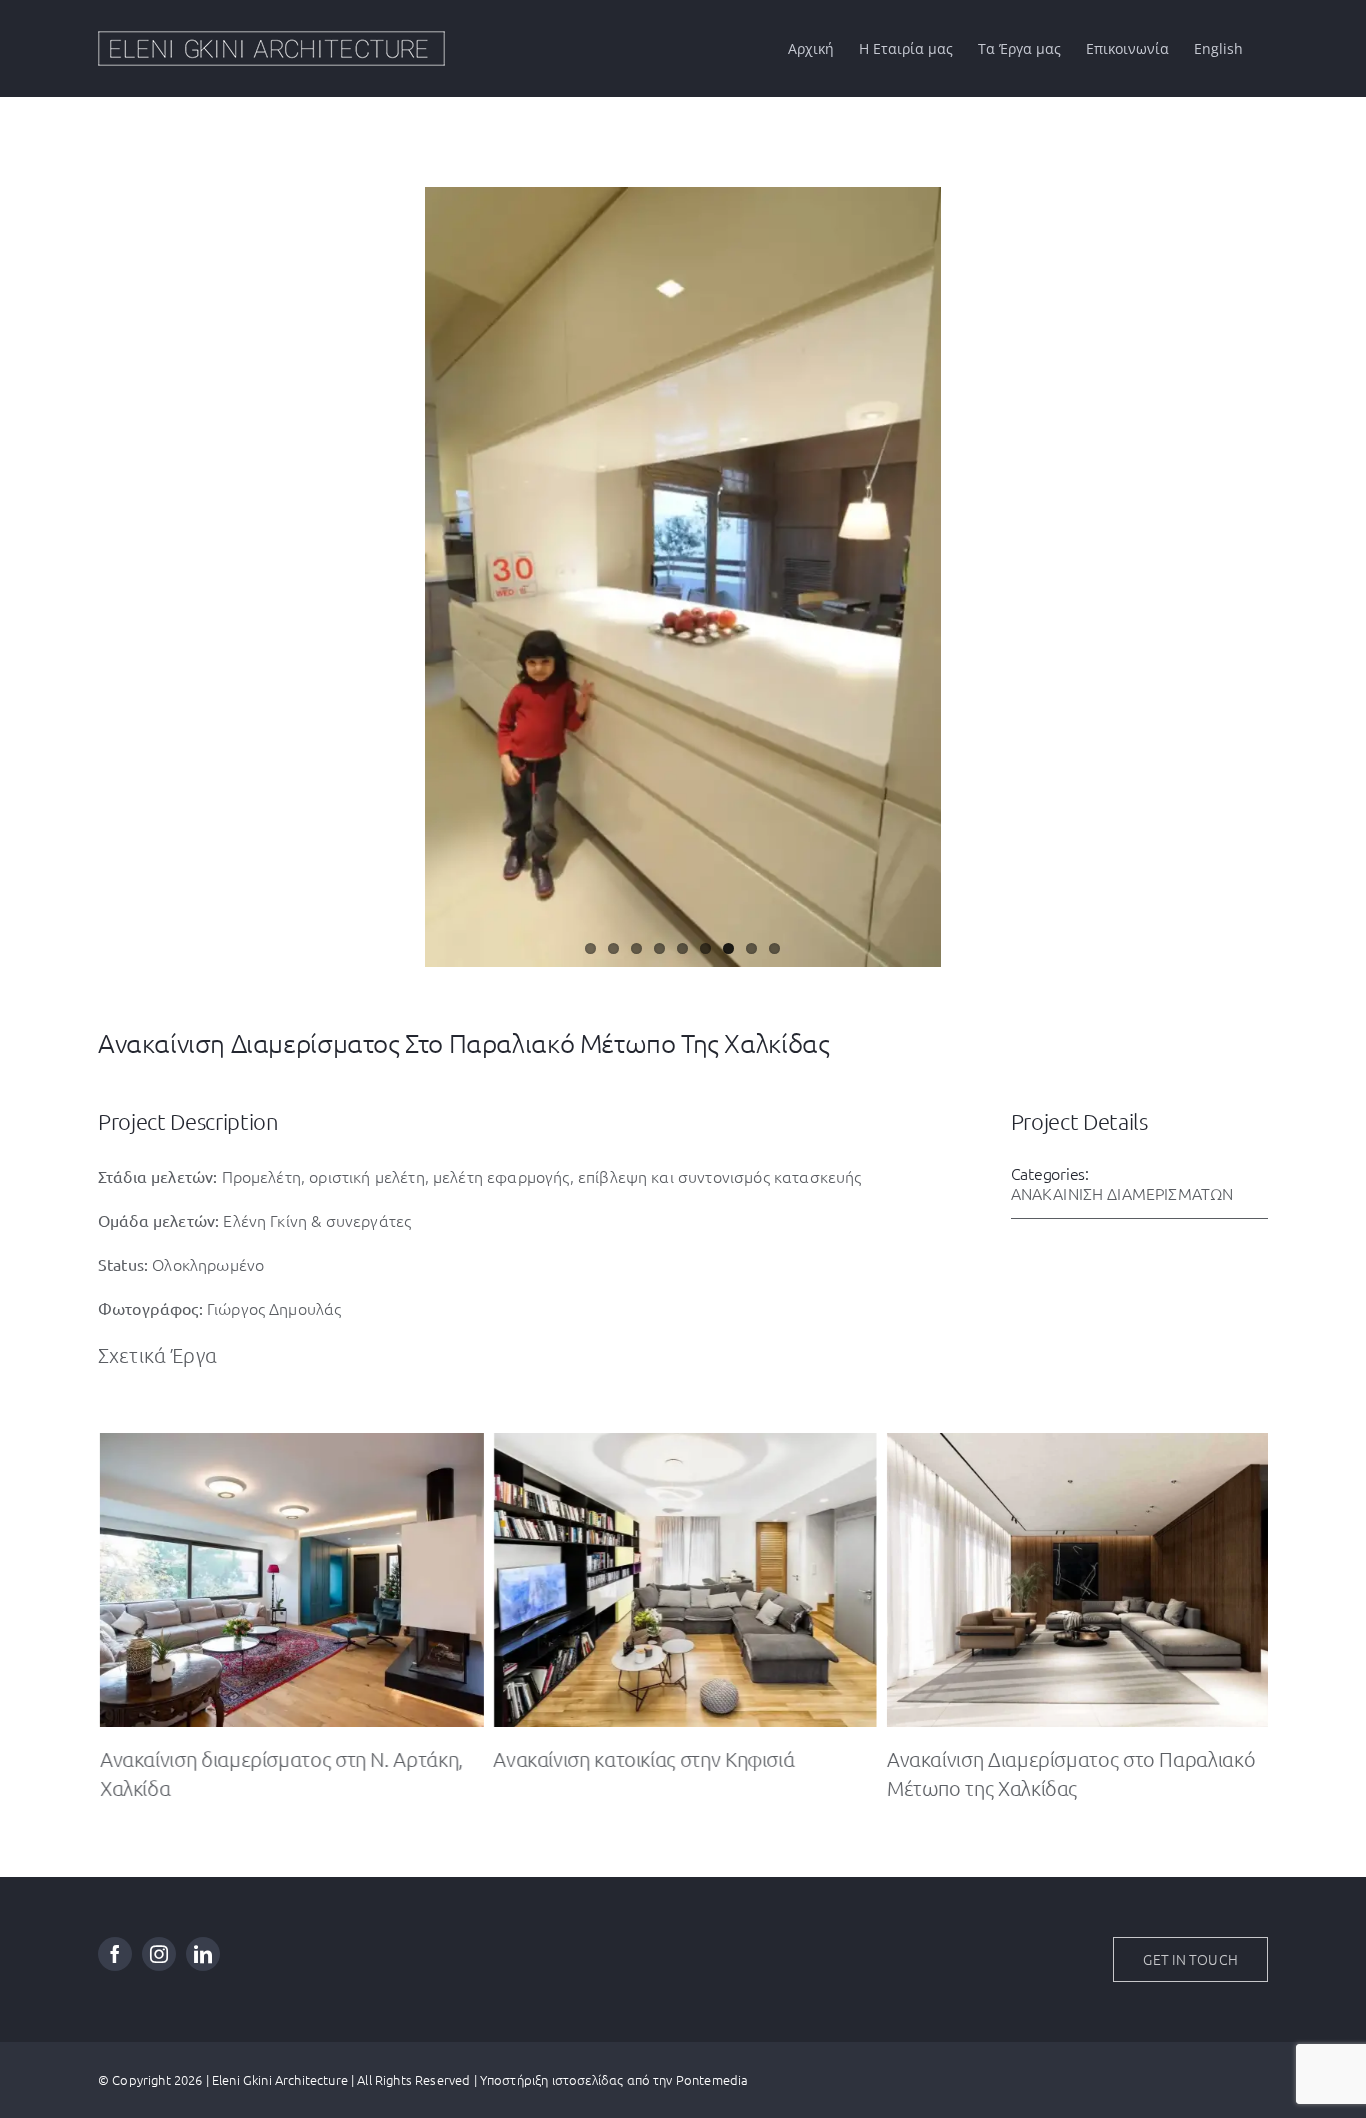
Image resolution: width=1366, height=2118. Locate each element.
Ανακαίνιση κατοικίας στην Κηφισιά (641, 1759)
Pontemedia (712, 2079)
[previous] (110, 556)
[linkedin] (203, 1954)
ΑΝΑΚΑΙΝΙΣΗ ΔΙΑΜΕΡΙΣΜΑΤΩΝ (1122, 1193)
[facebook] (115, 1954)
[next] (1255, 556)
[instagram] (159, 1954)
